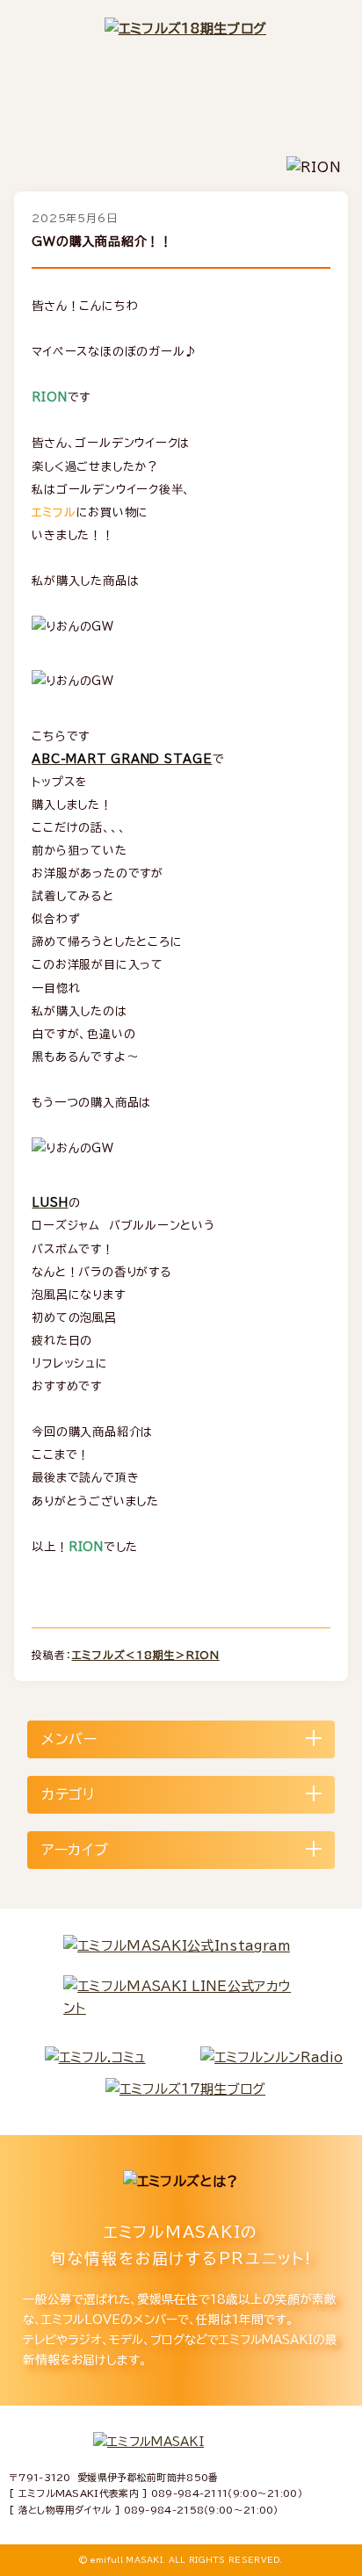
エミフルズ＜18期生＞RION (146, 1655)
